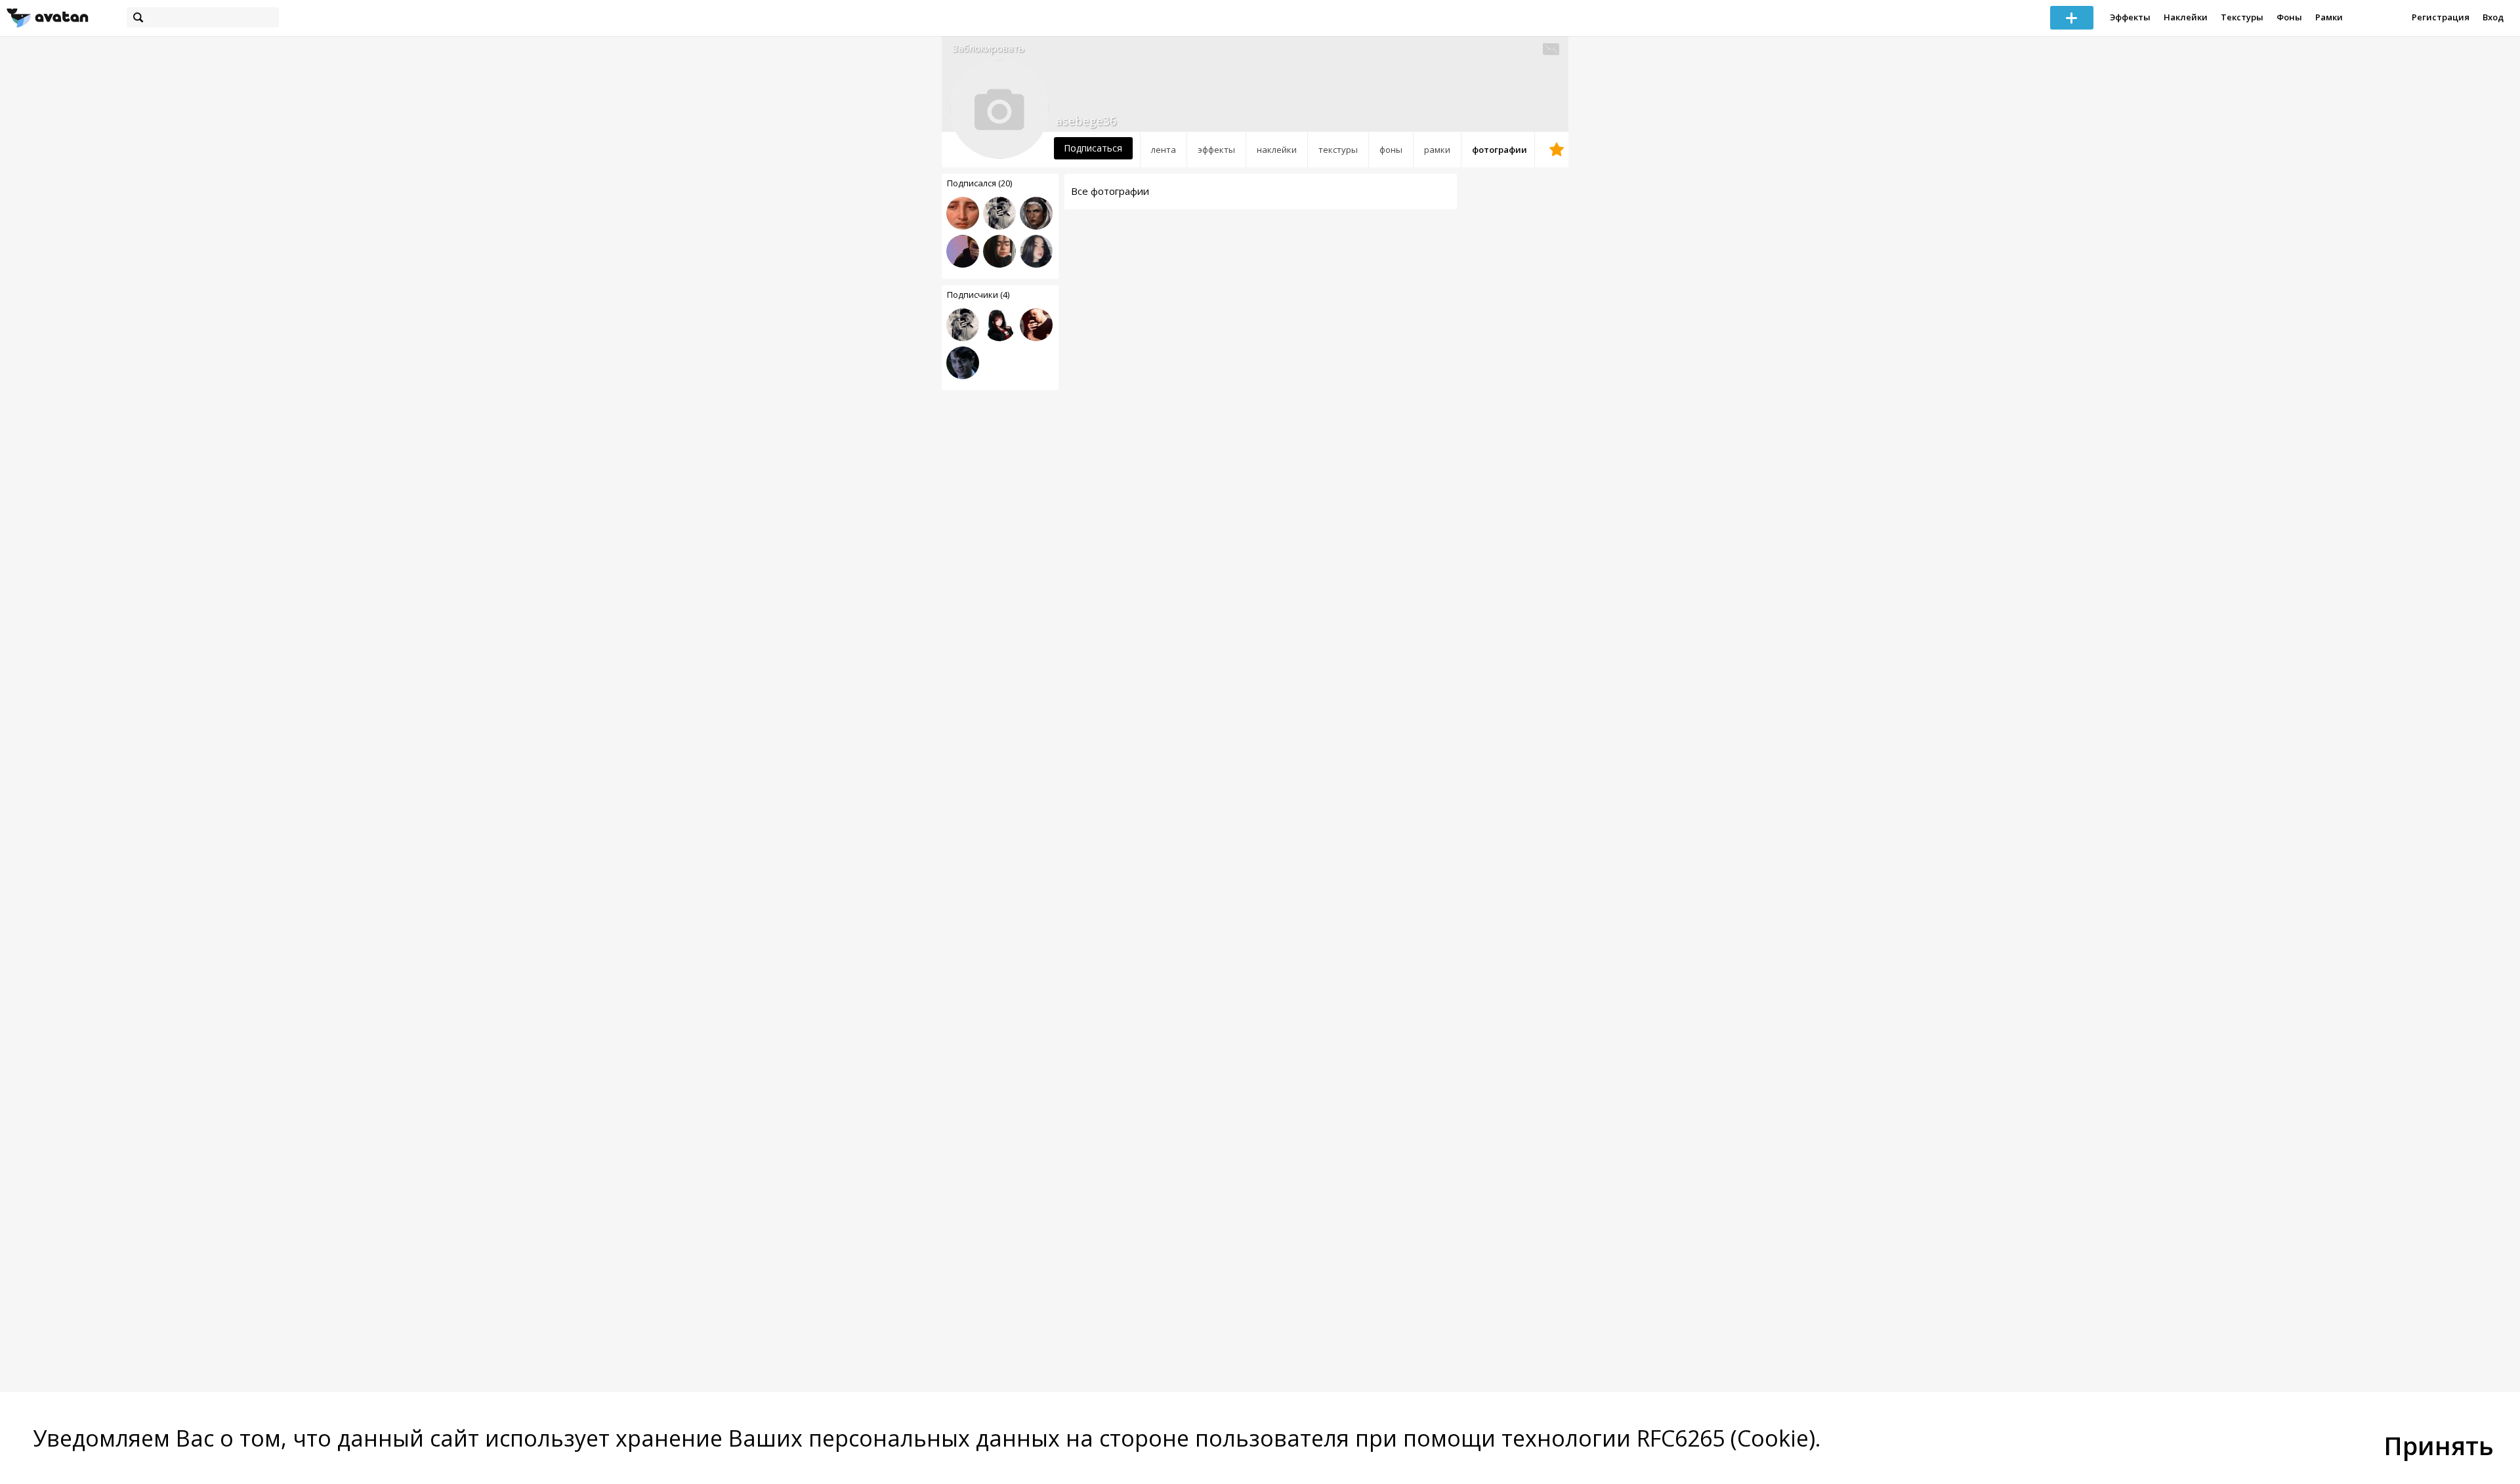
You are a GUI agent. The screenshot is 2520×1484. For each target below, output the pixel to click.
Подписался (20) (979, 183)
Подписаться (1093, 148)
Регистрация (2441, 17)
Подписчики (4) (978, 295)
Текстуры (2242, 17)
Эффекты (2130, 17)
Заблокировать (988, 48)
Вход (2493, 17)
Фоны (2289, 17)
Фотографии (1500, 150)
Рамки (2329, 17)
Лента (1164, 150)
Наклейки (2186, 17)
